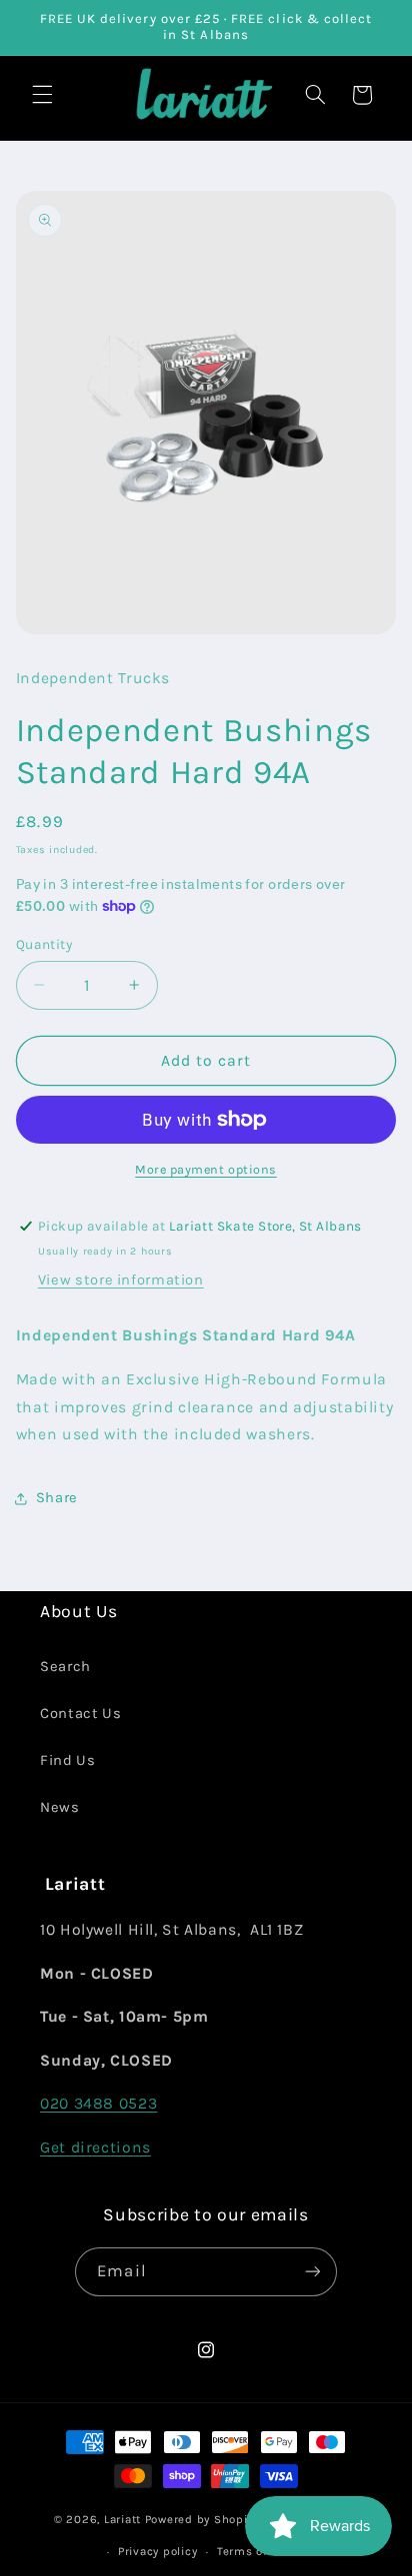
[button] (42, 95)
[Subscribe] (312, 2272)
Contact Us (80, 1714)
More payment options (206, 1169)
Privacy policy (157, 2551)
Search (65, 1667)
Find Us (67, 1760)
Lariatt (122, 2519)
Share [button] (57, 1498)
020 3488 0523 (98, 2104)
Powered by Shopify (201, 2519)
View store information (121, 1280)
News (60, 1807)
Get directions (95, 2147)
